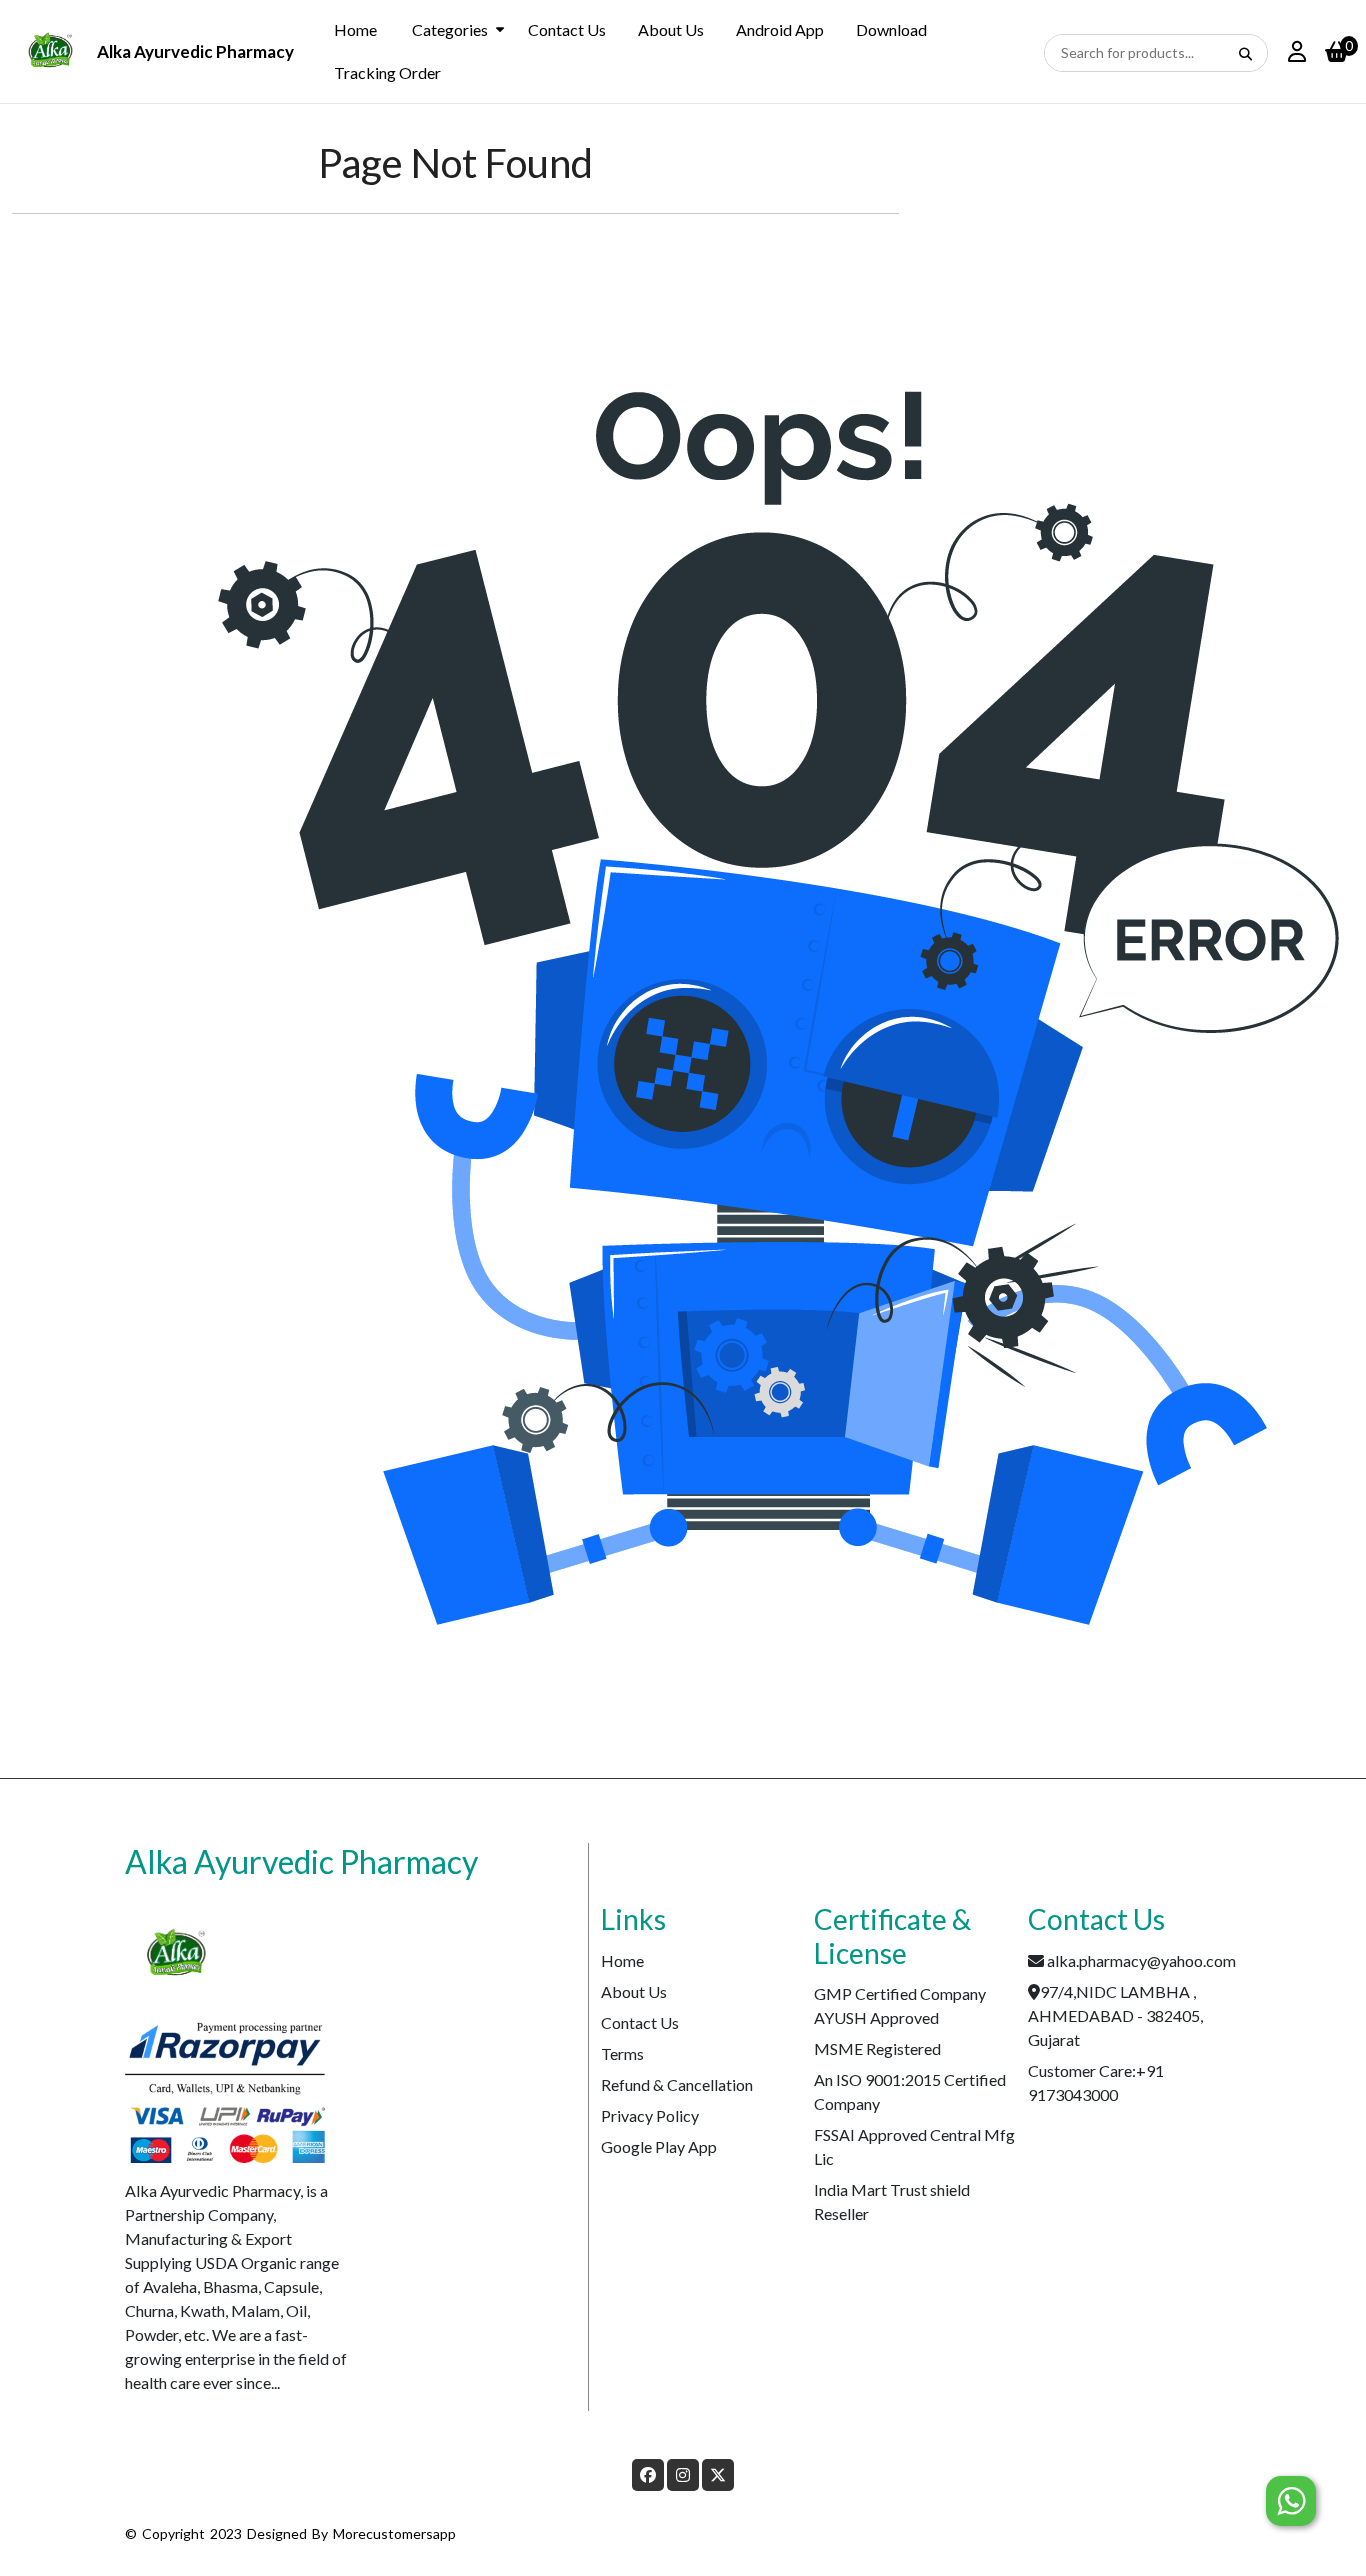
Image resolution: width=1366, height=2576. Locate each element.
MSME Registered (877, 2048)
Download (891, 29)
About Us (671, 29)
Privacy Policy (650, 2115)
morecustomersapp (394, 2533)
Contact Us (567, 29)
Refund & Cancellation (677, 2084)
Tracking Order (387, 72)
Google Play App (659, 2146)
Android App (780, 29)
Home (355, 29)
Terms (622, 2053)
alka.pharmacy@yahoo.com (1141, 1960)
